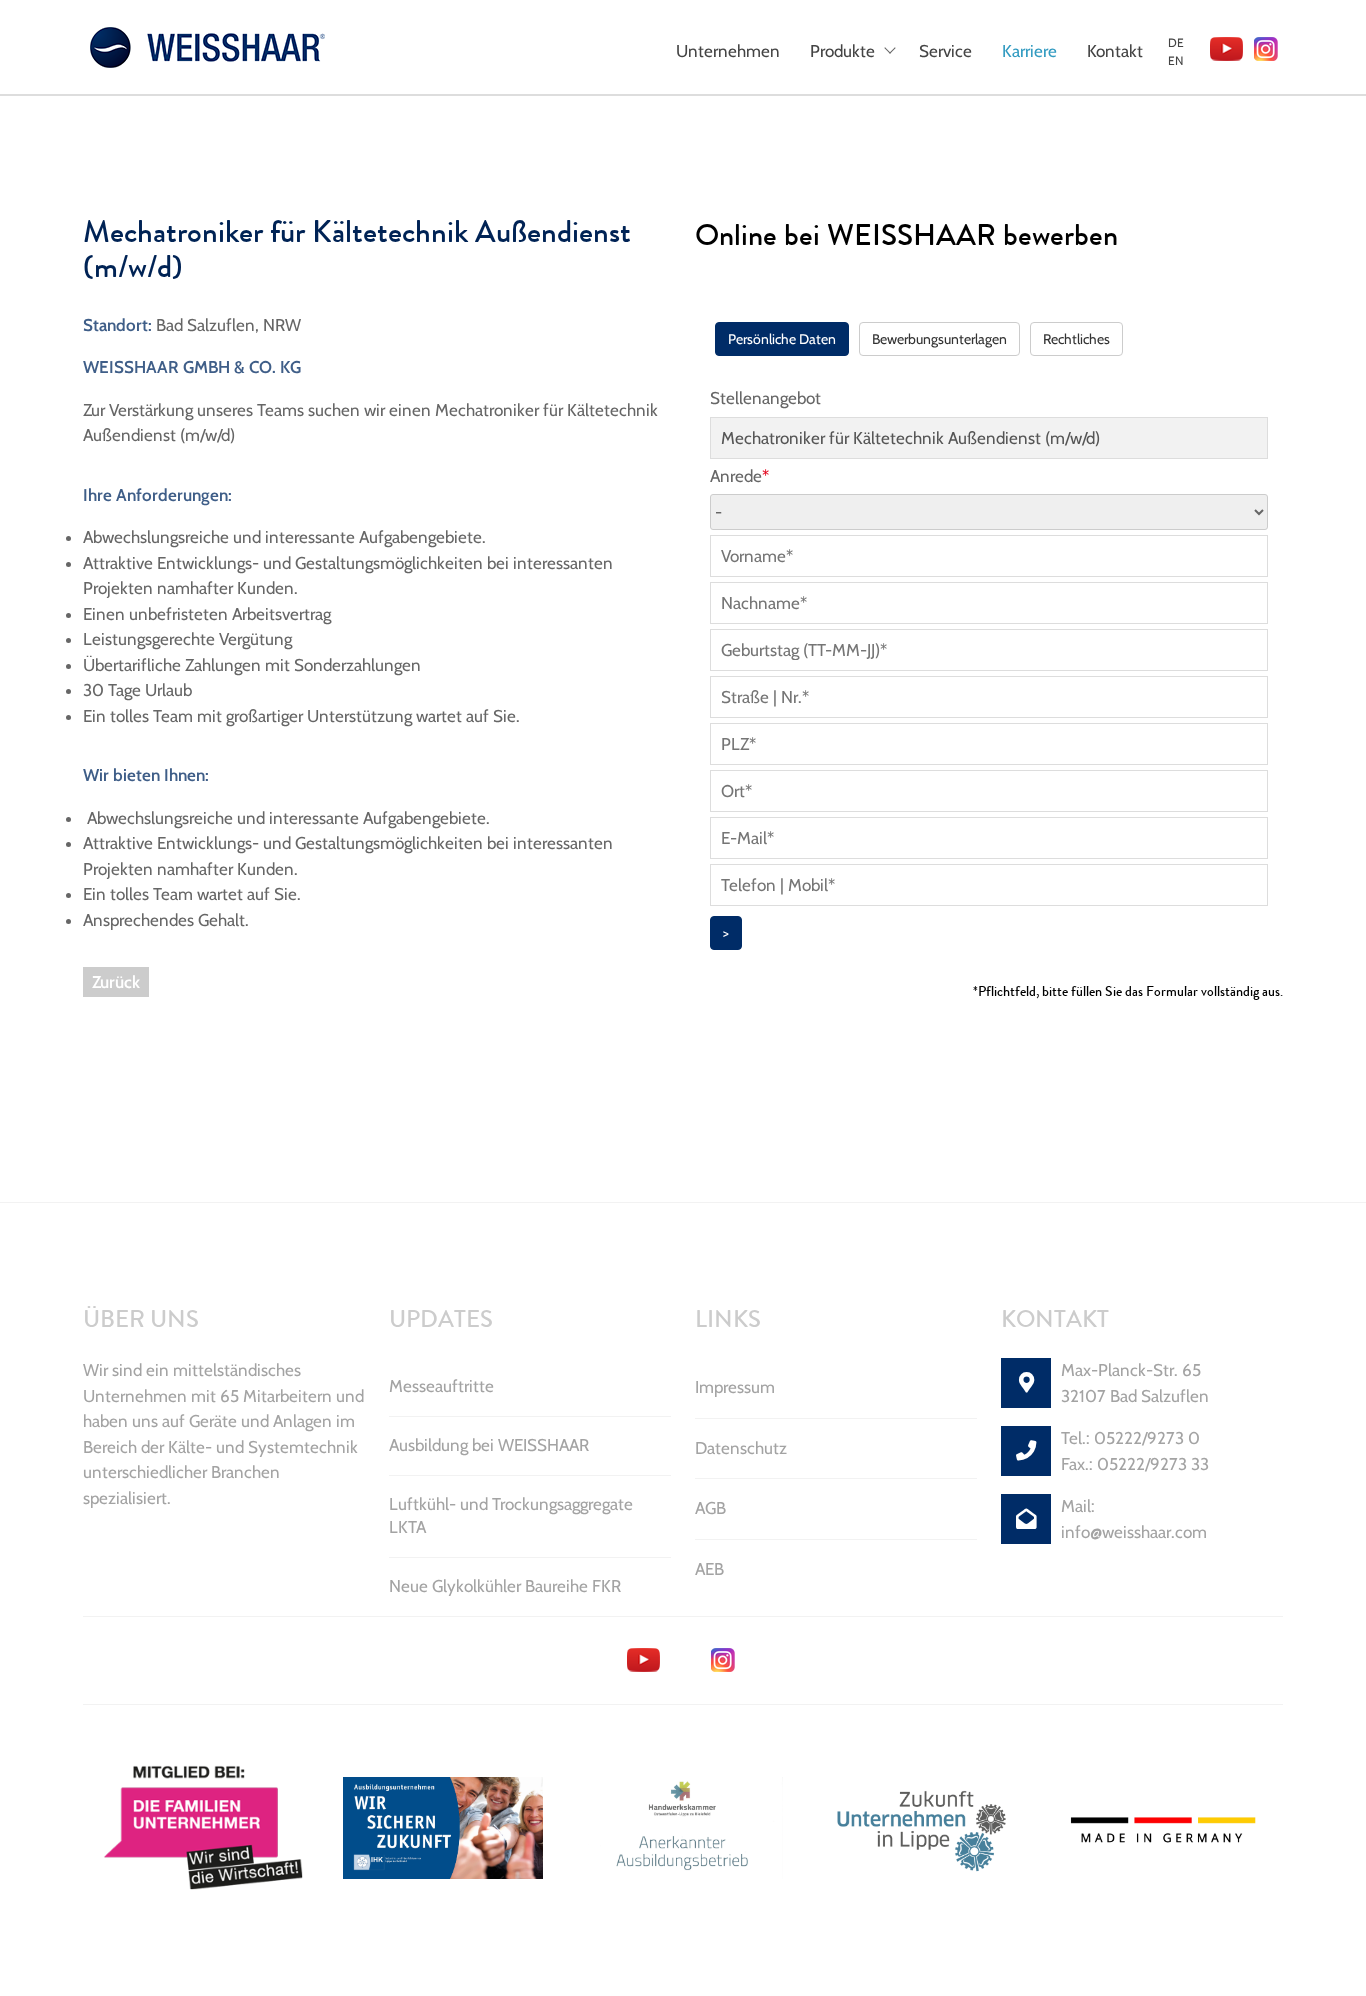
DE (1176, 42)
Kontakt (1115, 51)
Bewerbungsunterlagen (939, 339)
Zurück (116, 982)
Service (945, 51)
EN (1175, 60)
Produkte (842, 51)
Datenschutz (741, 1448)
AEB (709, 1569)
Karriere (1029, 51)
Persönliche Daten (782, 339)
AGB (710, 1508)
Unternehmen (728, 51)
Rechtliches (1076, 339)
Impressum (735, 1387)
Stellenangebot (765, 398)
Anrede (739, 476)
